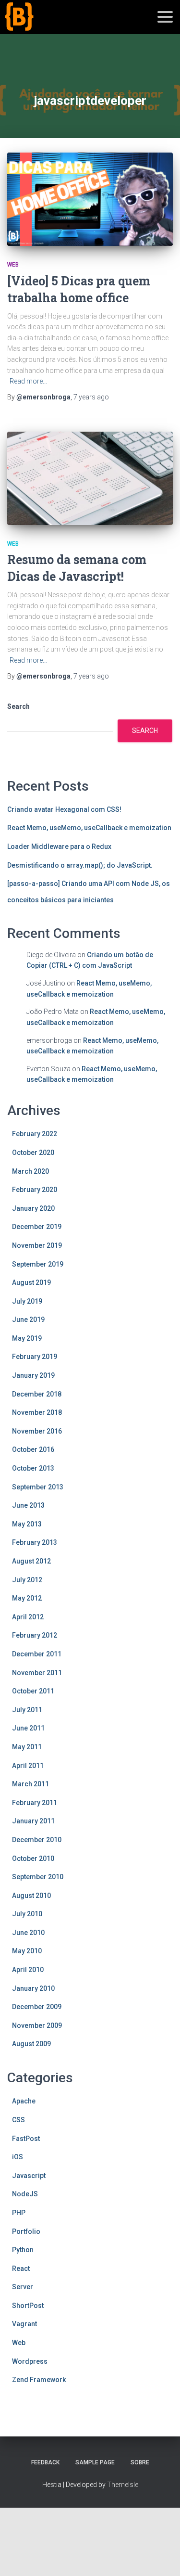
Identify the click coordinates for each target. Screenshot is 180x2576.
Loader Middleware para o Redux (59, 846)
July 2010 (27, 1914)
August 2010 (31, 1896)
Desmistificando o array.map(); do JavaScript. (80, 865)
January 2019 (33, 1375)
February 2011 (35, 1803)
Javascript (29, 2176)
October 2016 (33, 1449)
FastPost (26, 2139)
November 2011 (37, 1673)
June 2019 (28, 1320)
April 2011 (28, 1766)
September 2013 (38, 1487)
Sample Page (95, 2462)
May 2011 (27, 1747)
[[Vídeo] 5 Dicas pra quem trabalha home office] (90, 199)
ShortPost (28, 2306)
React (21, 2268)
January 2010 (33, 1988)
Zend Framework (39, 2380)
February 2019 (35, 1357)
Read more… (28, 381)
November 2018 (37, 1412)
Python (23, 2250)
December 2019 (37, 1227)
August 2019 (31, 1282)
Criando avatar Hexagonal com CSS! (64, 809)
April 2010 (28, 1970)
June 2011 (28, 1728)
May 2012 (27, 1598)
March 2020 (30, 1171)
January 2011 (33, 1821)
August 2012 (31, 1561)
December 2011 (37, 1654)
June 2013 (28, 1505)
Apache (24, 2101)
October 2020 (33, 1153)
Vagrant (24, 2324)
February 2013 (35, 1542)
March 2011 (30, 1784)
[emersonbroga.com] (54, 28)
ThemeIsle (123, 2485)
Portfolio (26, 2231)
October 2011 (33, 1691)
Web (13, 265)
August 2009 (31, 2044)
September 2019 (38, 1264)
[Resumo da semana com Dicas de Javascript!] (90, 478)
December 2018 (37, 1394)
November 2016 (37, 1431)
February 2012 (35, 1635)
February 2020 (35, 1190)
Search (18, 706)
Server (23, 2287)
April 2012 (28, 1617)
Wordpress (30, 2361)
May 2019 (27, 1338)
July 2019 (27, 1301)
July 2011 (27, 1710)
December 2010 (37, 1840)
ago (91, 397)
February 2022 (35, 1134)
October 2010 (33, 1858)
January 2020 (33, 1208)
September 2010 (38, 1877)
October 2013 (33, 1468)
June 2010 (28, 1933)
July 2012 (27, 1580)
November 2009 (37, 2025)
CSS (18, 2120)
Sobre (140, 2462)
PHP (19, 2213)
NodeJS (25, 2194)
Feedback (45, 2462)
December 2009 (37, 2007)
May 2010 (27, 1951)
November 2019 (37, 1245)
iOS (18, 2157)
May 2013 (27, 1524)
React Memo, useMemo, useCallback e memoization (89, 828)
